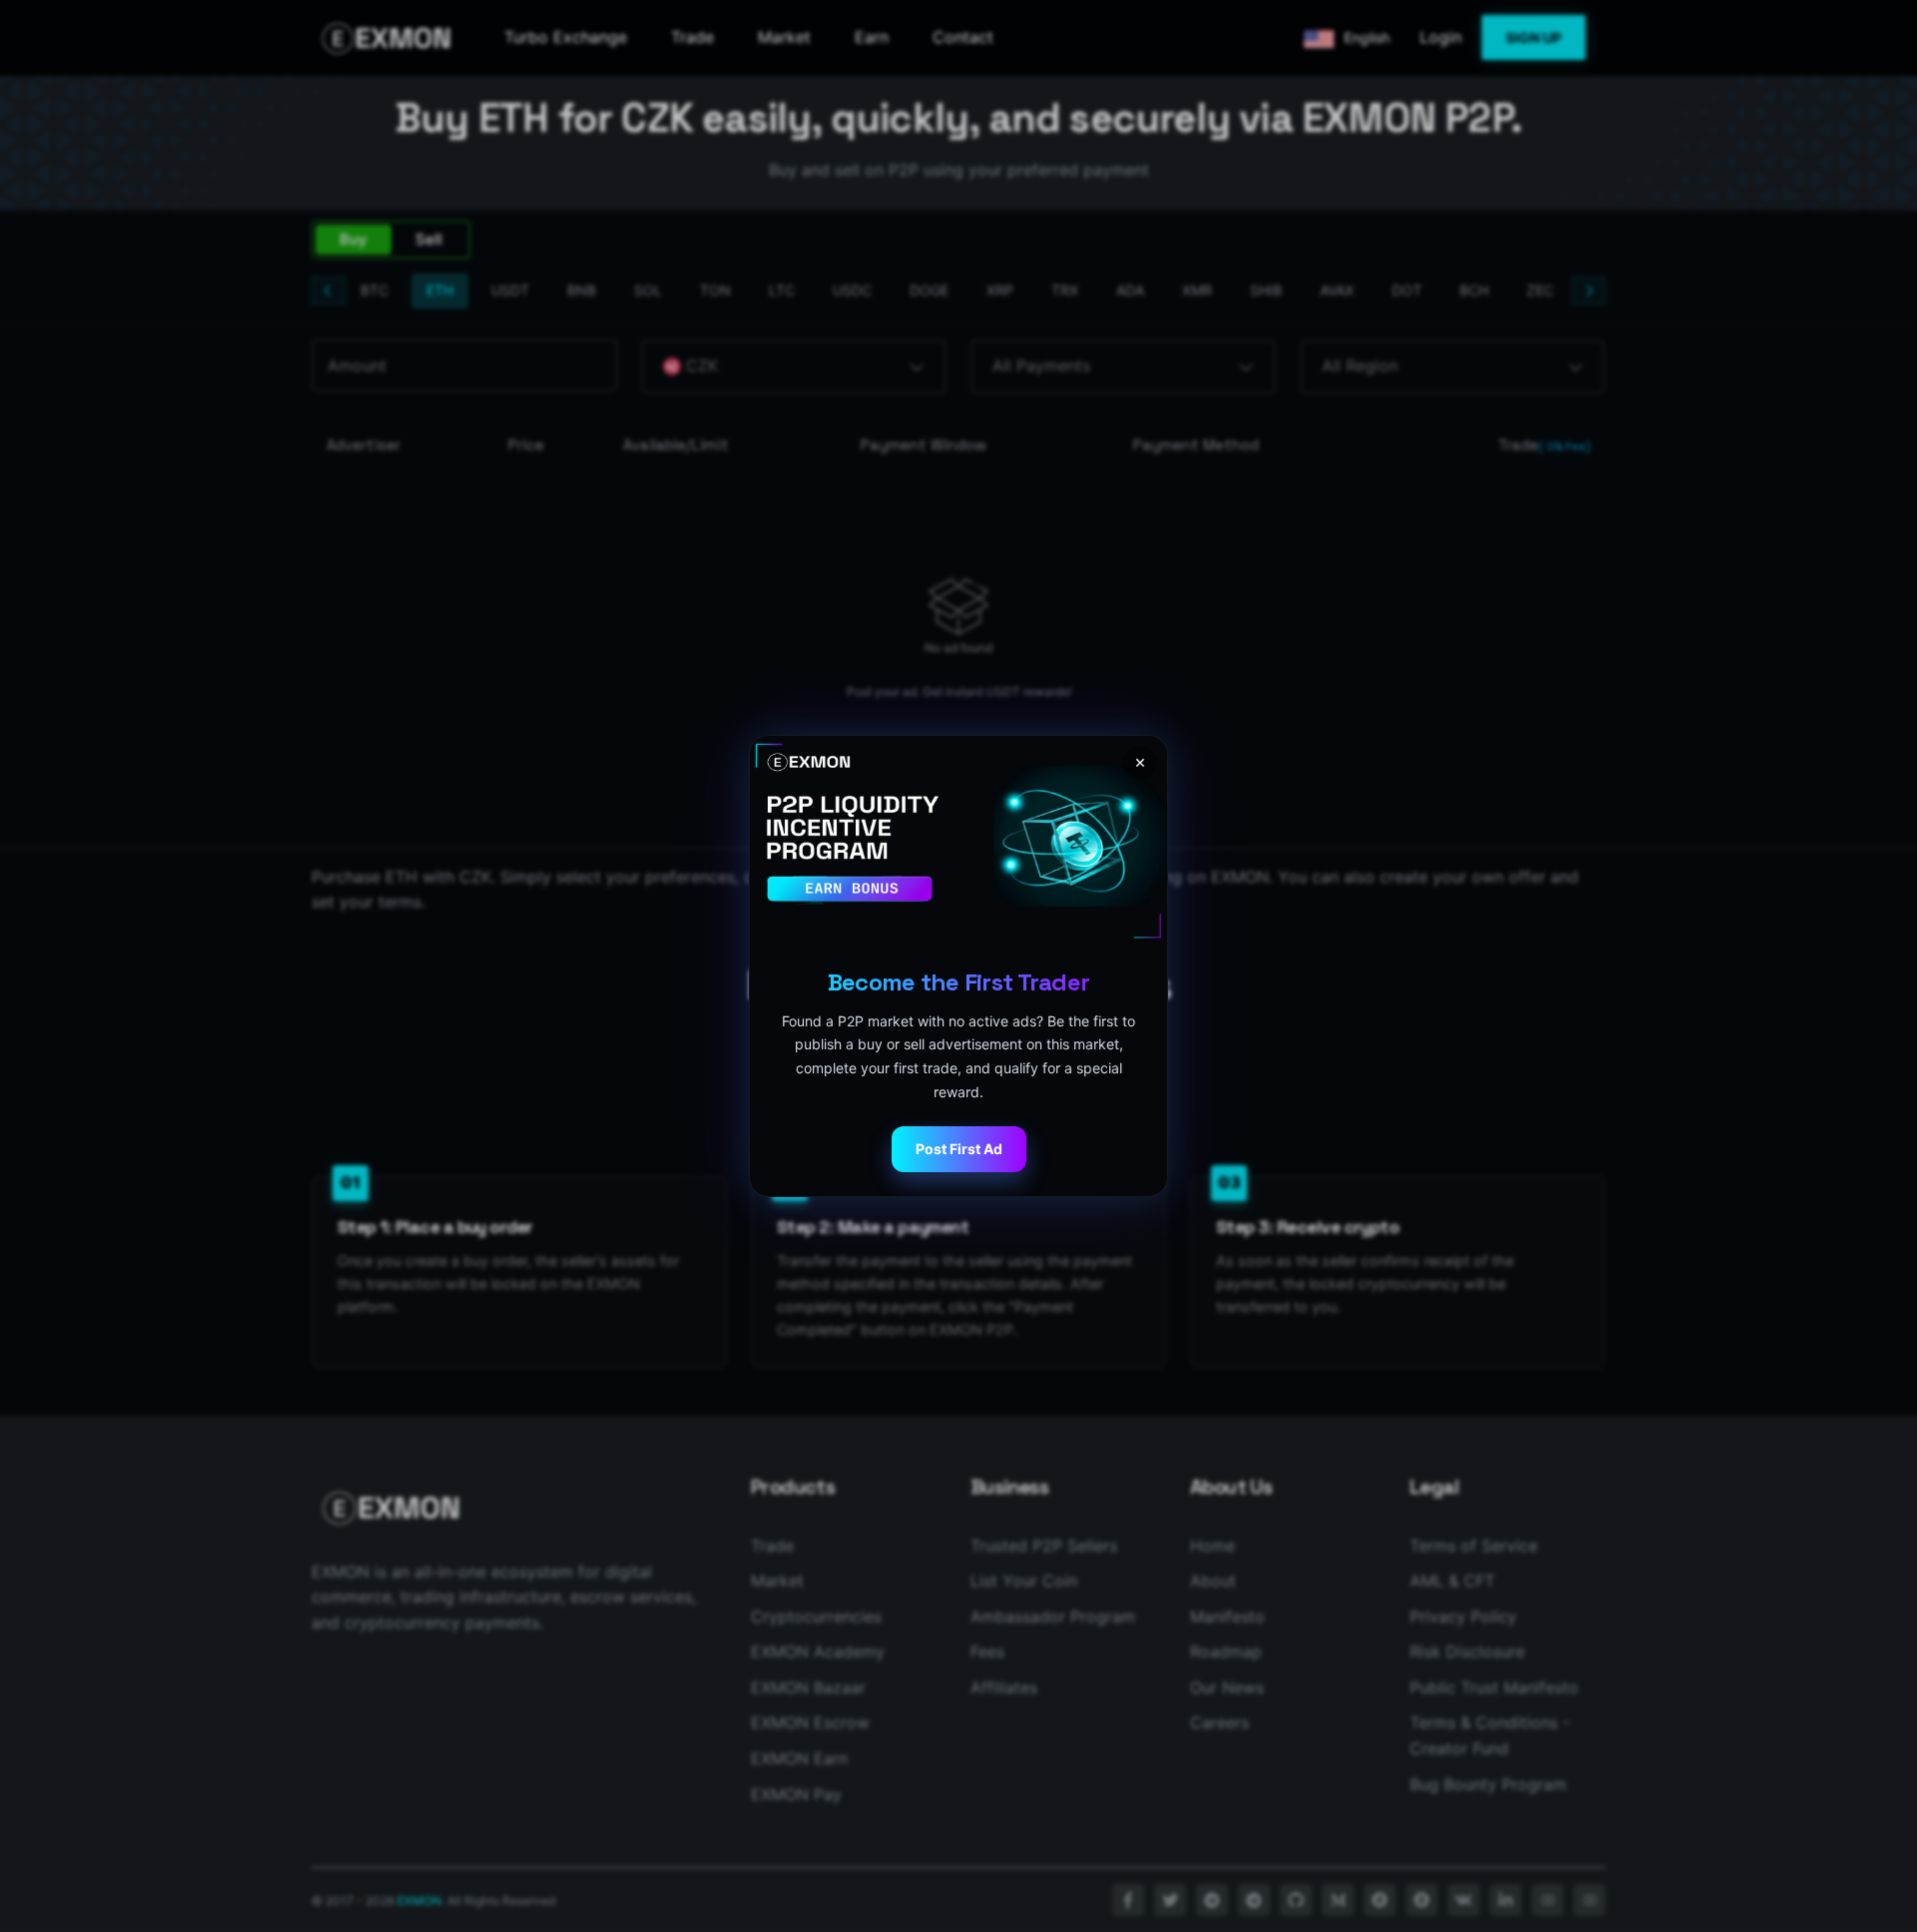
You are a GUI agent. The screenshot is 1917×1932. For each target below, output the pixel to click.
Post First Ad (959, 1149)
